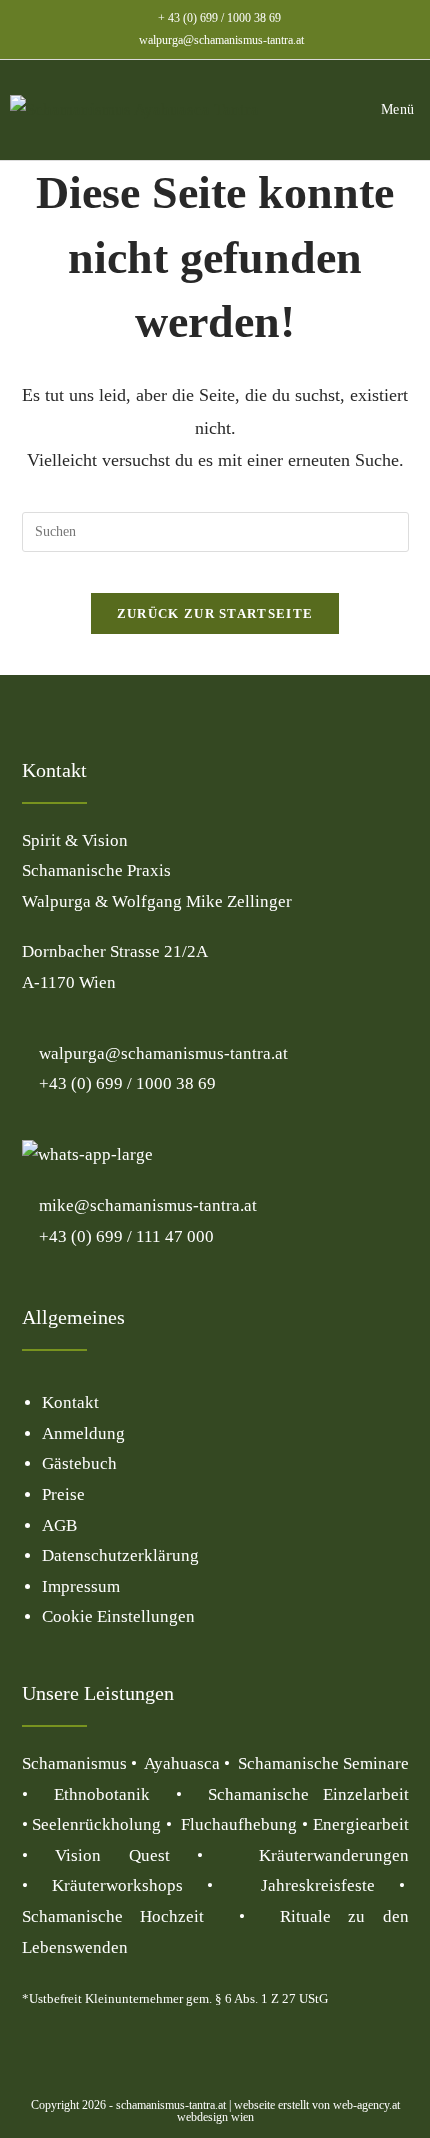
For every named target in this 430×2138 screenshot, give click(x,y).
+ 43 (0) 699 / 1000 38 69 (219, 18)
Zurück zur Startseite (215, 613)
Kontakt (70, 1402)
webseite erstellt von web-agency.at (317, 2105)
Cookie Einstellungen (118, 1616)
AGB (59, 1525)
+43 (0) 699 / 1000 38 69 (125, 1083)
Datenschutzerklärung (120, 1555)
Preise (63, 1494)
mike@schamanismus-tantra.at (148, 1205)
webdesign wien (215, 2117)
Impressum (81, 1586)
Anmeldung (83, 1433)
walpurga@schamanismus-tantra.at (221, 40)
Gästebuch (79, 1463)
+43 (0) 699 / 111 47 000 (124, 1236)
